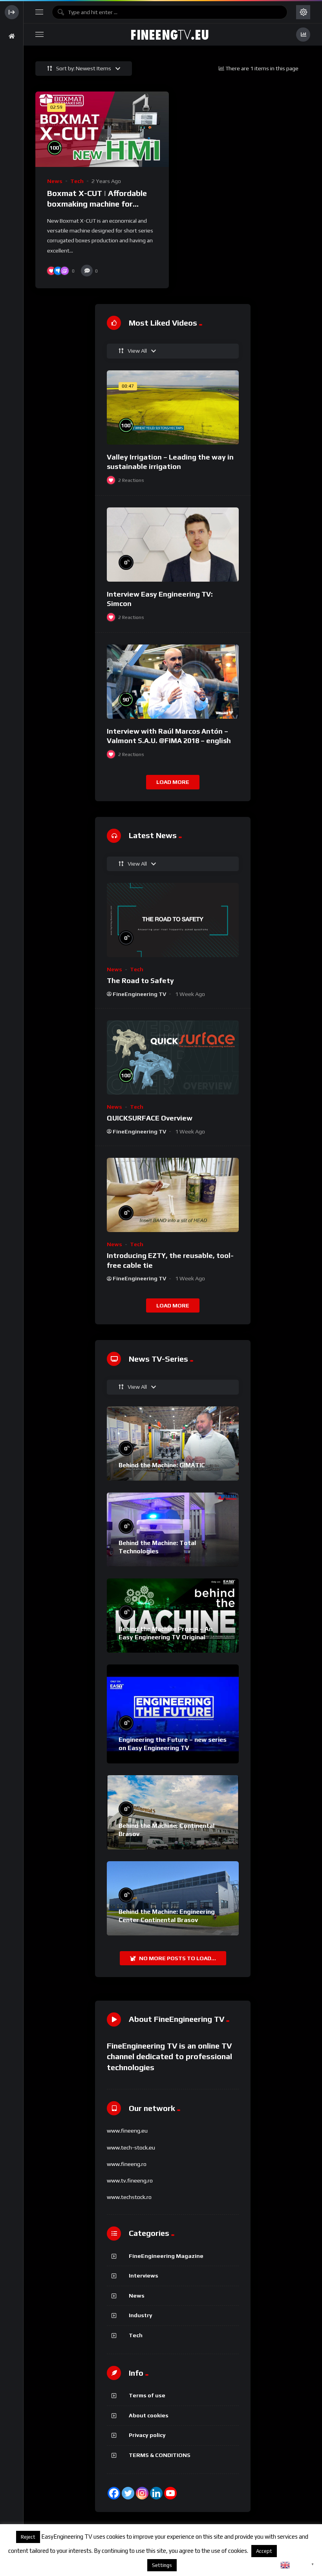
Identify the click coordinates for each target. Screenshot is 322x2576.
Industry (141, 2315)
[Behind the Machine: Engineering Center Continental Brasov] (173, 1898)
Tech (77, 181)
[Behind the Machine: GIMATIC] (173, 1444)
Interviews (144, 2276)
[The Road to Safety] (173, 920)
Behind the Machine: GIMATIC (162, 1465)
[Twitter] (128, 2493)
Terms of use (147, 2395)
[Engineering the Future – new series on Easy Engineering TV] (173, 1714)
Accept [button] (264, 2551)
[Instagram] (142, 2493)
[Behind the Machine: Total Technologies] (173, 1530)
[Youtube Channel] (170, 2493)
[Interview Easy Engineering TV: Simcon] (173, 545)
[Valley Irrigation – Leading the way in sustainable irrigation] (173, 407)
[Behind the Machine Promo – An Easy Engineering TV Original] (173, 1616)
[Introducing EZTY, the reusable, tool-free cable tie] (173, 1195)
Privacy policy (147, 2435)
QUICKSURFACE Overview (150, 1118)
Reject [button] (28, 2537)
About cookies (149, 2415)
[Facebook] (114, 2493)
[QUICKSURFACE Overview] (173, 1057)
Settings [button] (162, 2565)
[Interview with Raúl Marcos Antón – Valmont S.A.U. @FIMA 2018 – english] (173, 682)
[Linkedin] (156, 2493)
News (55, 181)
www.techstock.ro (129, 2197)
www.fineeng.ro (127, 2164)
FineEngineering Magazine (166, 2256)
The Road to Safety (140, 980)
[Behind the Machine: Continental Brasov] (173, 1812)
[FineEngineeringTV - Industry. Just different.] (170, 35)
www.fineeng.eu (127, 2131)
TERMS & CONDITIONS (160, 2455)
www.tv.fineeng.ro (130, 2181)
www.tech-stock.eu (131, 2148)
